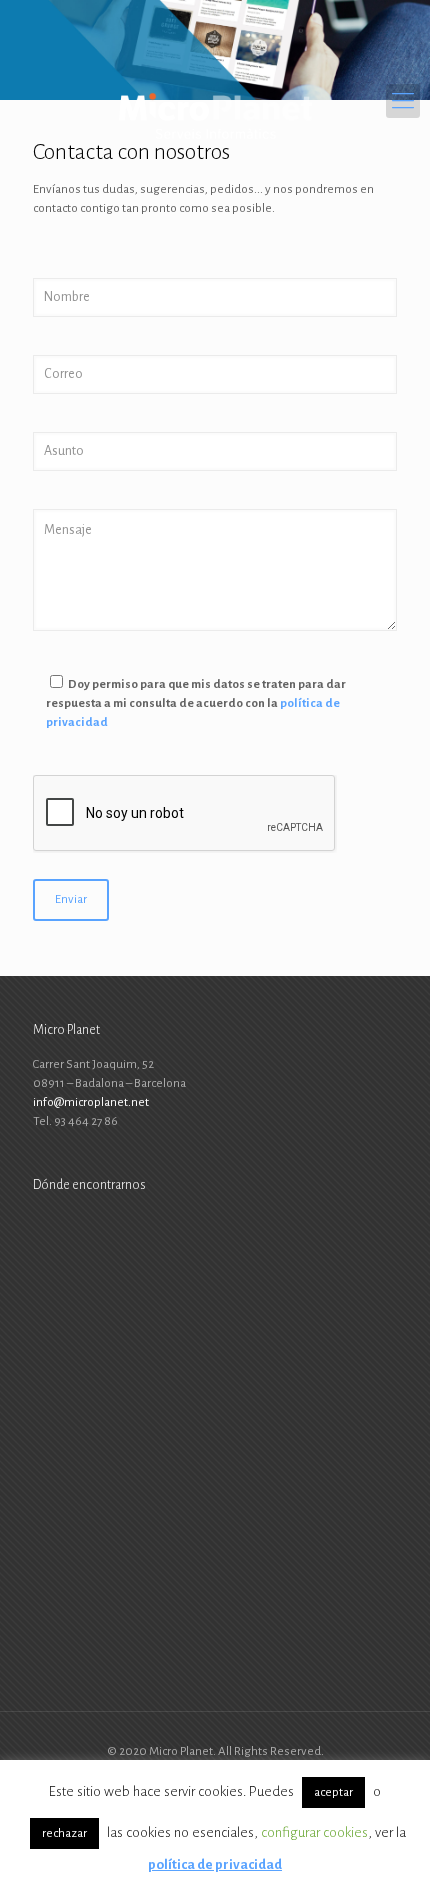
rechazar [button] (64, 1833)
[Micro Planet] (215, 101)
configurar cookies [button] (314, 1832)
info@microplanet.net (91, 1102)
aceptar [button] (333, 1792)
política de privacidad (215, 1864)
